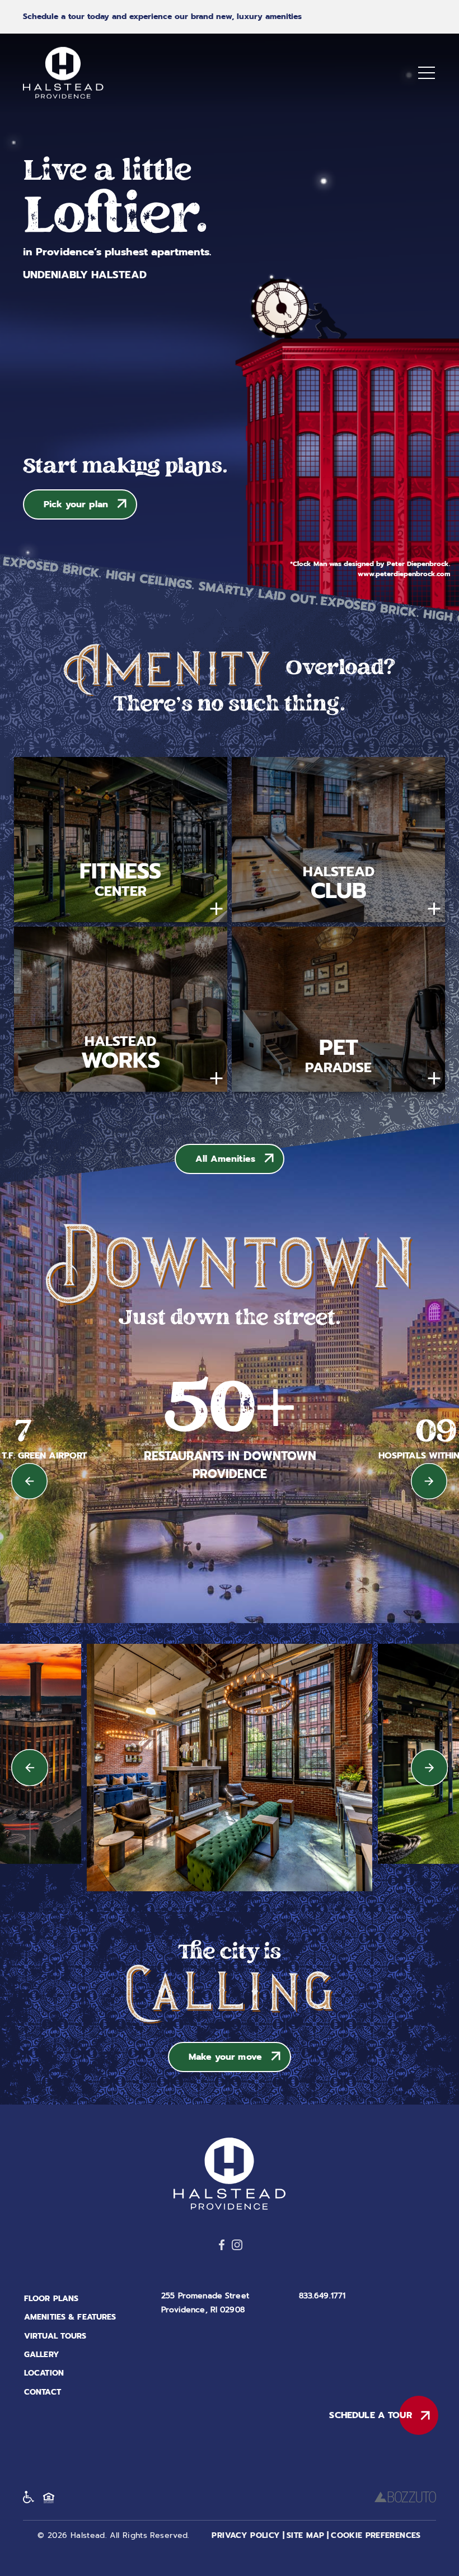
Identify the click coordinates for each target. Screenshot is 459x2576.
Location (44, 2373)
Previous (29, 1481)
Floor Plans (51, 2299)
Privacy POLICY (246, 2535)
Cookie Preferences (376, 2535)
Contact (43, 2392)
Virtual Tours (55, 2336)
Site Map (306, 2535)
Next (430, 1481)
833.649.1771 (322, 2296)
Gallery (42, 2355)
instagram (237, 2245)
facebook (222, 2245)
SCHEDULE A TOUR (370, 2415)
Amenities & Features (70, 2317)
